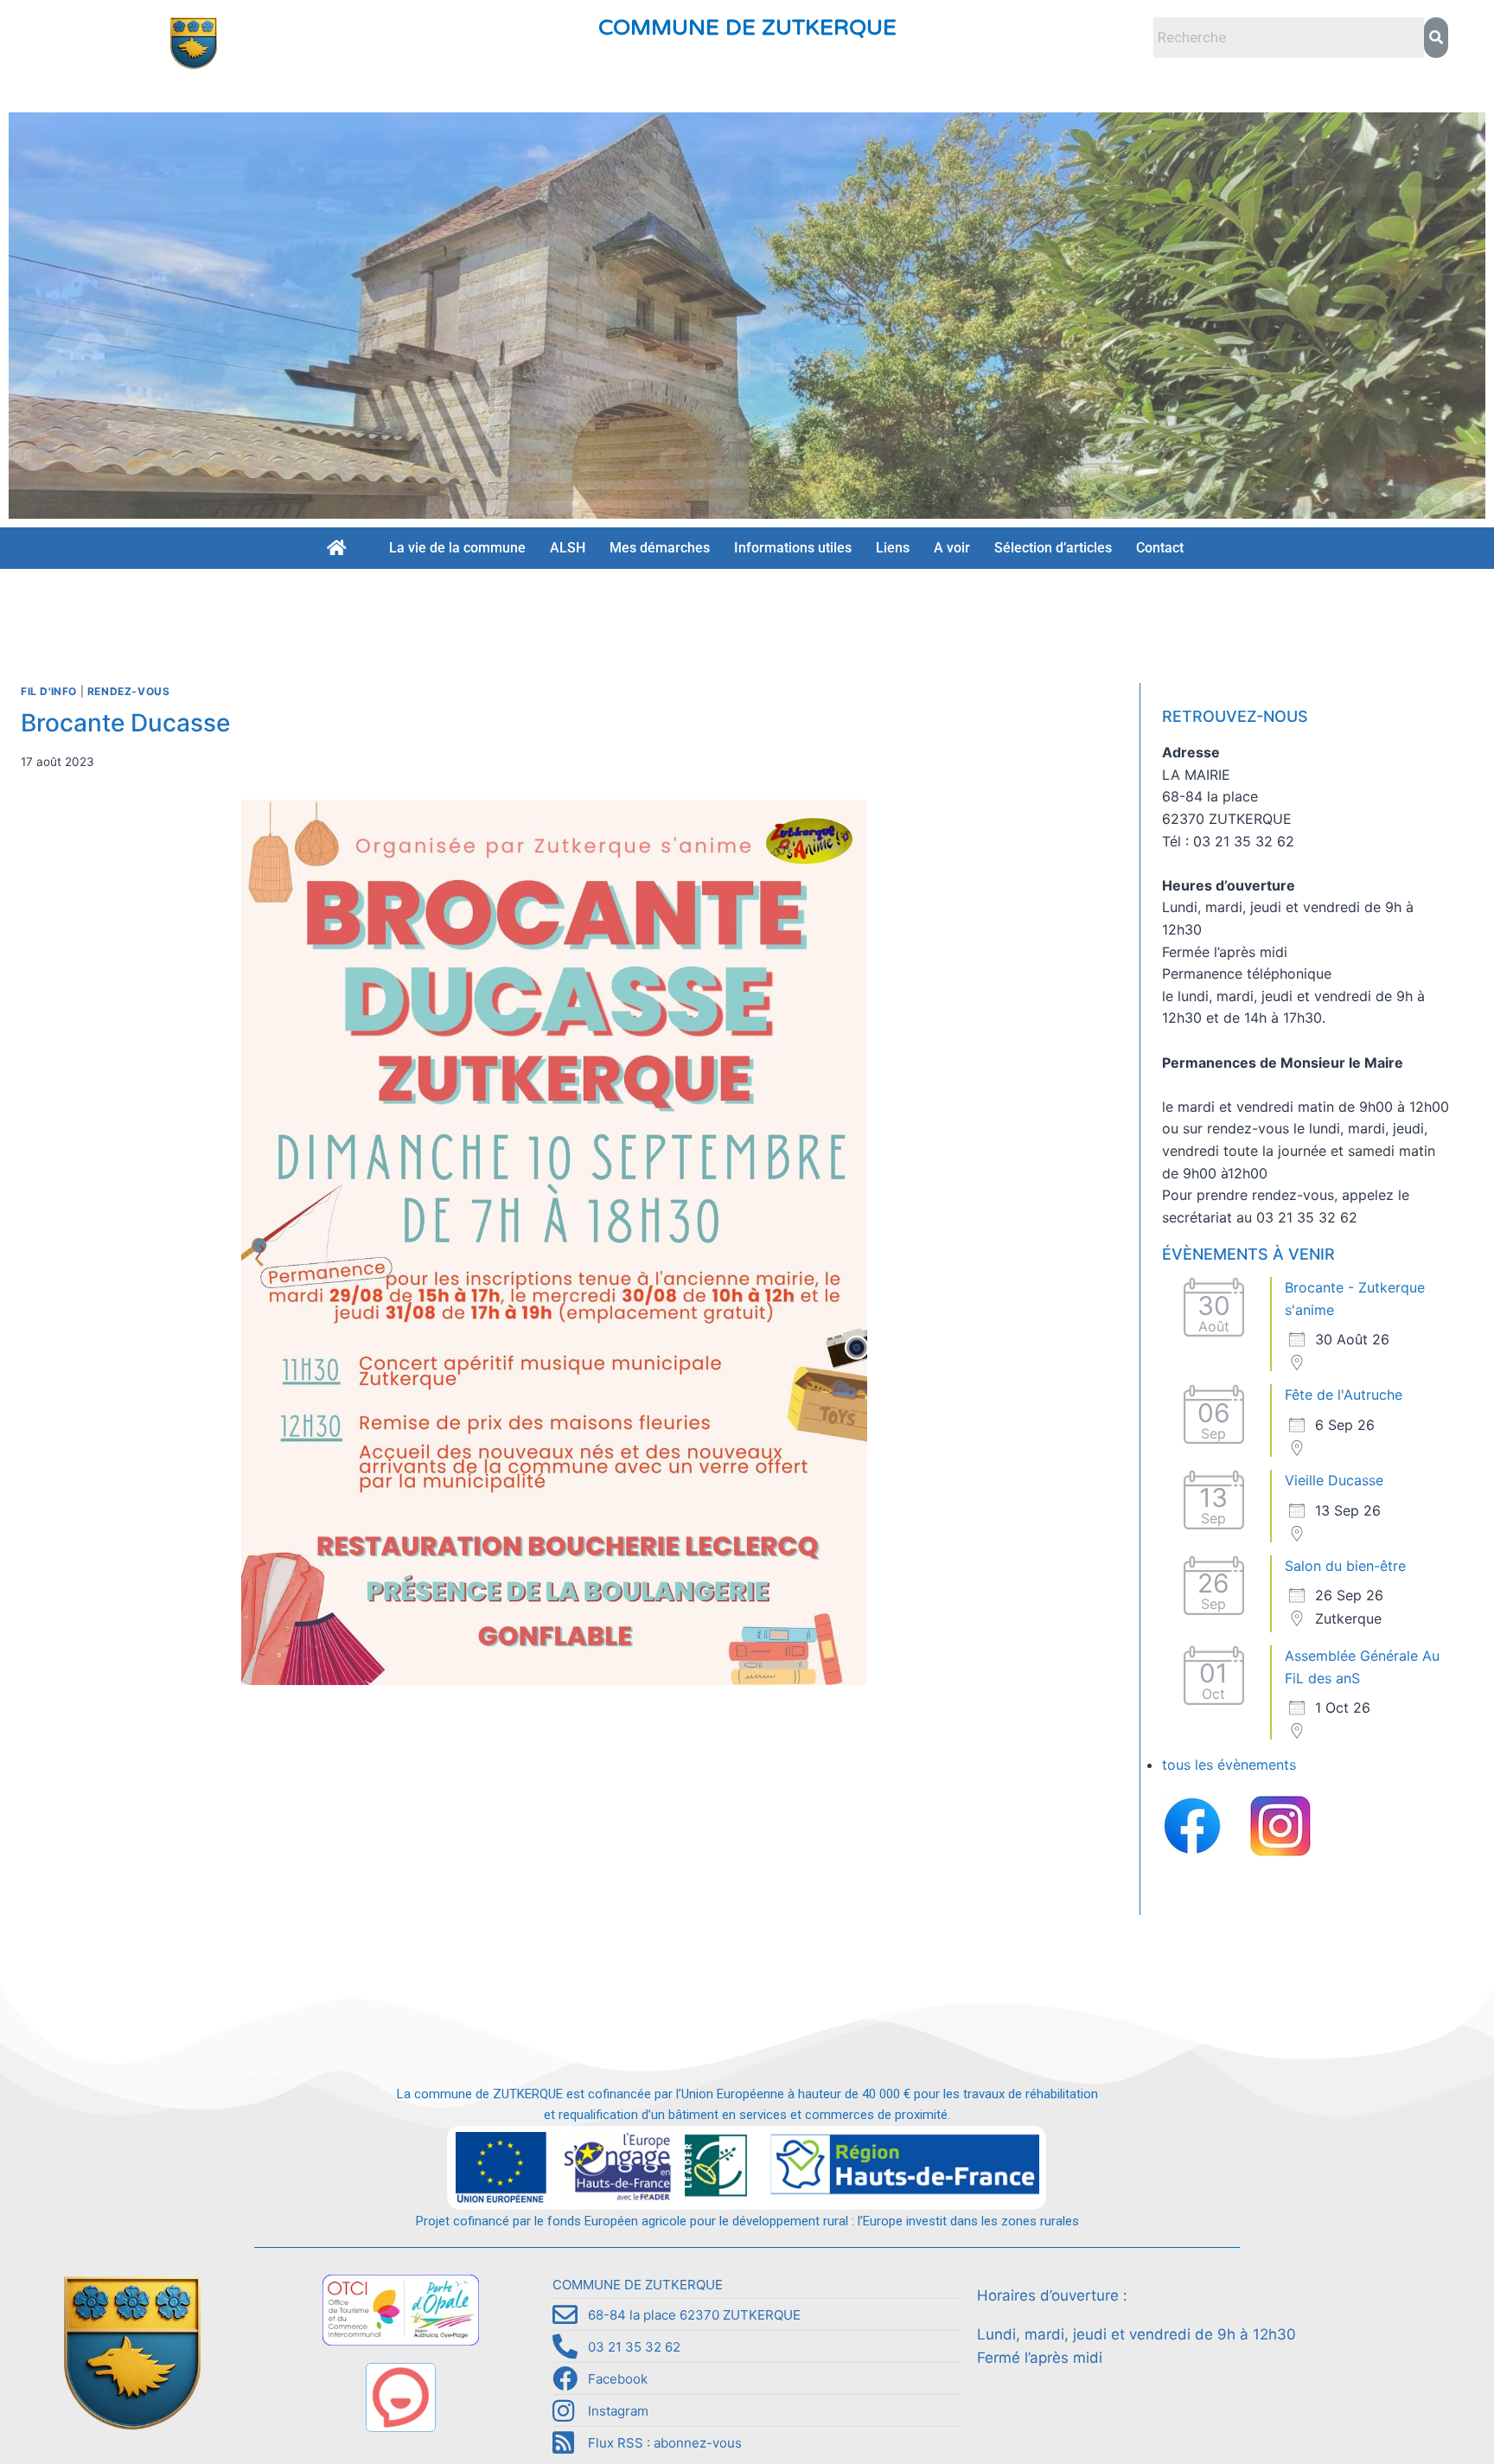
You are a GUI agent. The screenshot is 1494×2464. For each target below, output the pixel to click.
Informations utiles (793, 548)
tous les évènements (1229, 1765)
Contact (1160, 548)
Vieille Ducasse (1334, 1480)
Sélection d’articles (1053, 548)
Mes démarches (660, 548)
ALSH (568, 548)
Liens (893, 548)
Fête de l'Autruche (1344, 1395)
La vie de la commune (457, 548)
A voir (952, 548)
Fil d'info (49, 691)
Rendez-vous (129, 691)
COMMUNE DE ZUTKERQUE (747, 28)
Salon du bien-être (1345, 1566)
